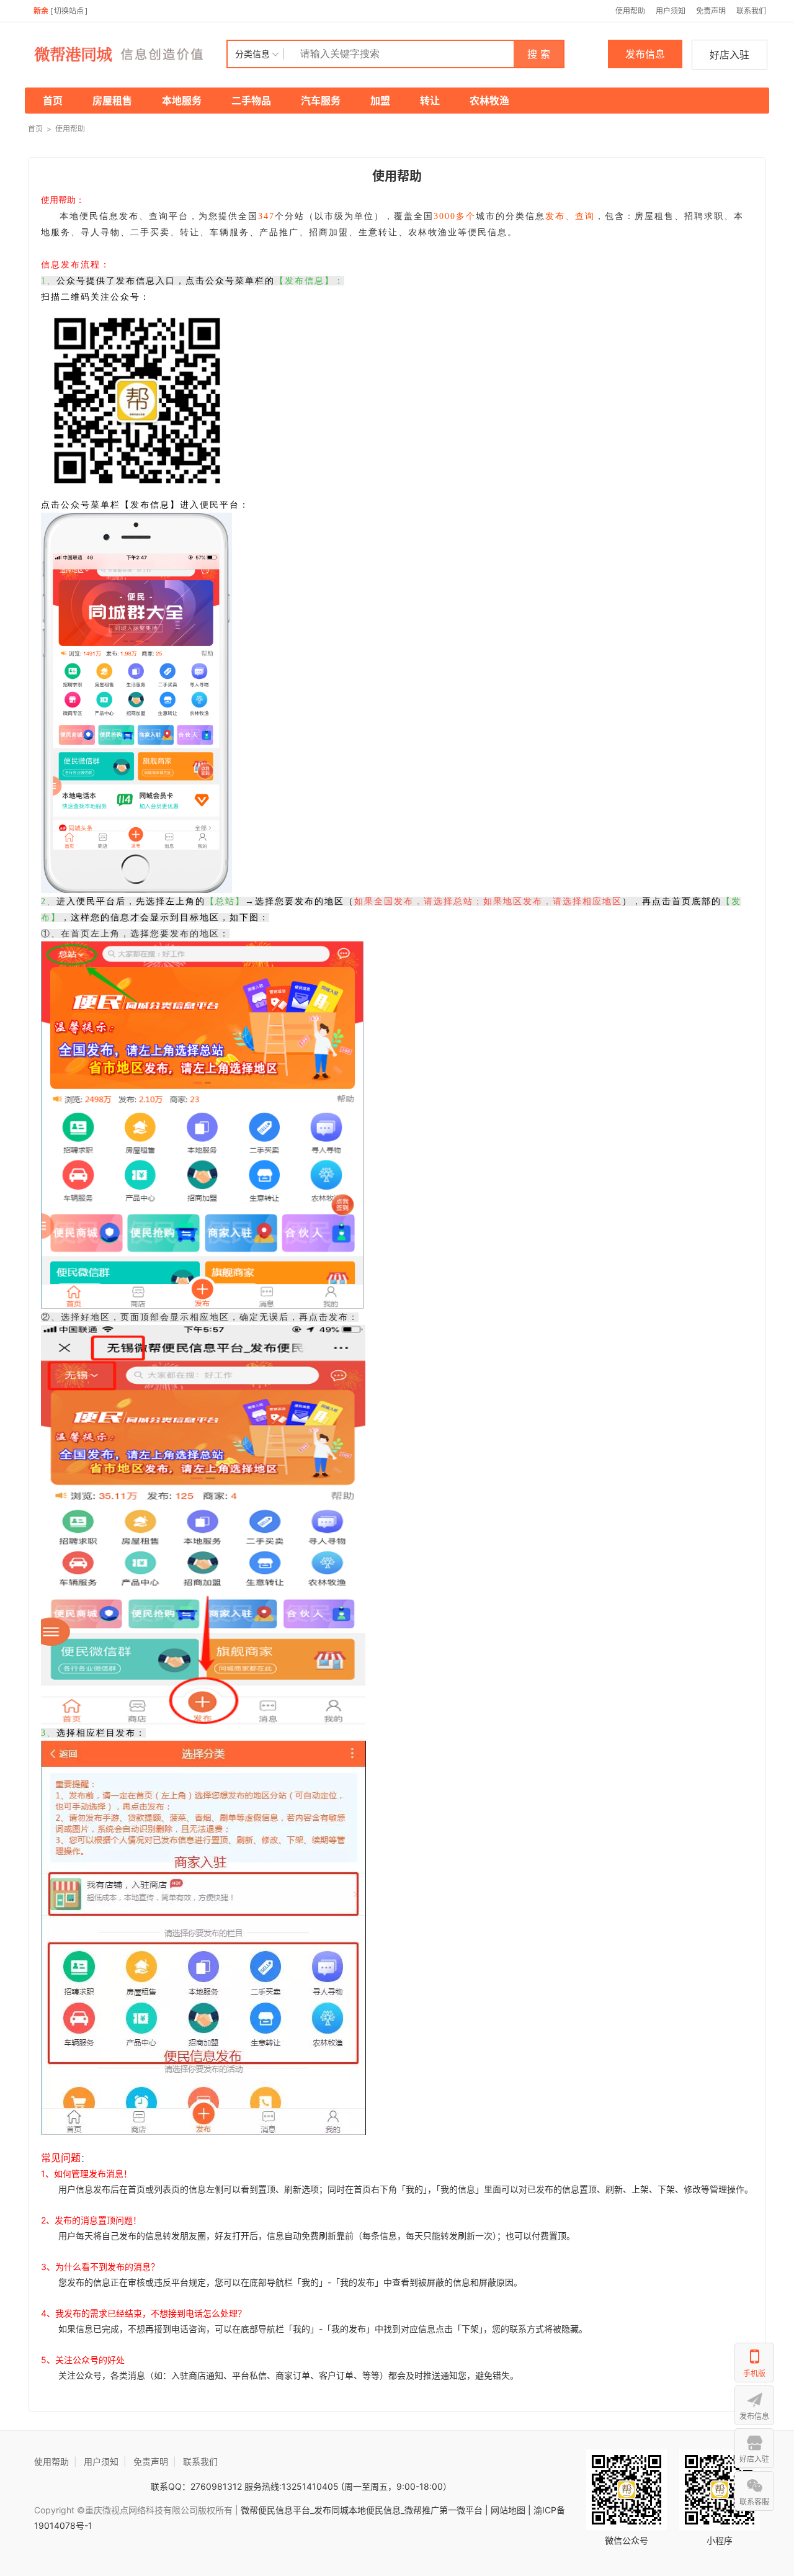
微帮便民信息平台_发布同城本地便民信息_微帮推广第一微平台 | (363, 2510)
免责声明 (711, 11)
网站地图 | (511, 2510)
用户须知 (671, 11)
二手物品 (251, 101)
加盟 (380, 101)
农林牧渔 (489, 101)
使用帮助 (630, 11)
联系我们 (751, 11)
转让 (430, 101)
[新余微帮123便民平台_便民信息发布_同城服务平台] (127, 54)
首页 (53, 101)
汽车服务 (321, 101)
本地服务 (182, 101)
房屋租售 (112, 101)
